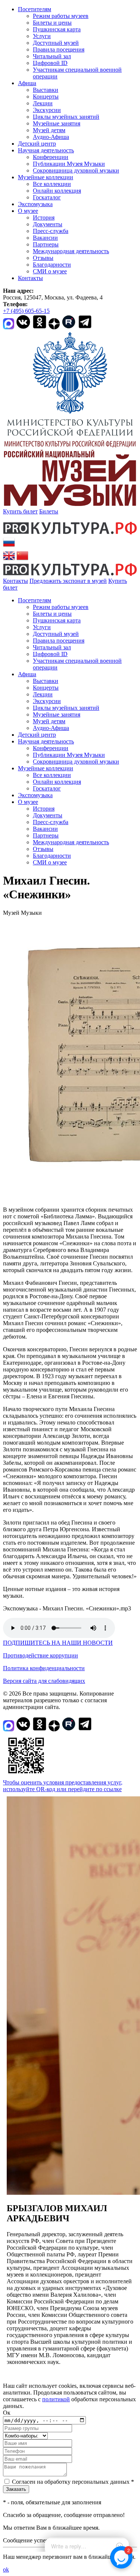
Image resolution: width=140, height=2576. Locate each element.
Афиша (27, 83)
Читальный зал (52, 56)
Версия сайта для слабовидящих (44, 1681)
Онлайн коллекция (57, 191)
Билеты (49, 511)
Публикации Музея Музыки (69, 164)
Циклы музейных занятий (66, 117)
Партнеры (46, 244)
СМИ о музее (50, 271)
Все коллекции (52, 184)
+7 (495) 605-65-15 (26, 311)
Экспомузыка (35, 204)
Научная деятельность (46, 150)
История (44, 217)
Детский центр (37, 144)
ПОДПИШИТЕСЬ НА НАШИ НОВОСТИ (58, 1643)
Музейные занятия (57, 123)
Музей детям (49, 130)
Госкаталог (47, 197)
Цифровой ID (50, 63)
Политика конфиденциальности (44, 1668)
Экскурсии (47, 110)
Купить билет (20, 511)
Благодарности (52, 265)
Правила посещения (59, 49)
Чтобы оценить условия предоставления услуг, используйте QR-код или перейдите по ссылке (63, 1786)
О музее (28, 211)
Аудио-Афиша (51, 137)
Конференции (51, 157)
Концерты (46, 97)
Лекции (43, 103)
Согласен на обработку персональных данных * (73, 2482)
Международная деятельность (71, 251)
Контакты (30, 278)
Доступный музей (56, 43)
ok (6, 2569)
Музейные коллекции (46, 177)
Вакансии (45, 238)
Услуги (42, 36)
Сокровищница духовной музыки (76, 170)
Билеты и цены (52, 23)
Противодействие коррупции (41, 1655)
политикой (56, 2399)
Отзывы (43, 258)
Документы (48, 224)
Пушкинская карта (57, 29)
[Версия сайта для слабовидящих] (24, 588)
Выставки (46, 90)
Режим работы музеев (61, 16)
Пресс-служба (51, 231)
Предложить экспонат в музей (68, 581)
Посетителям (35, 9)
